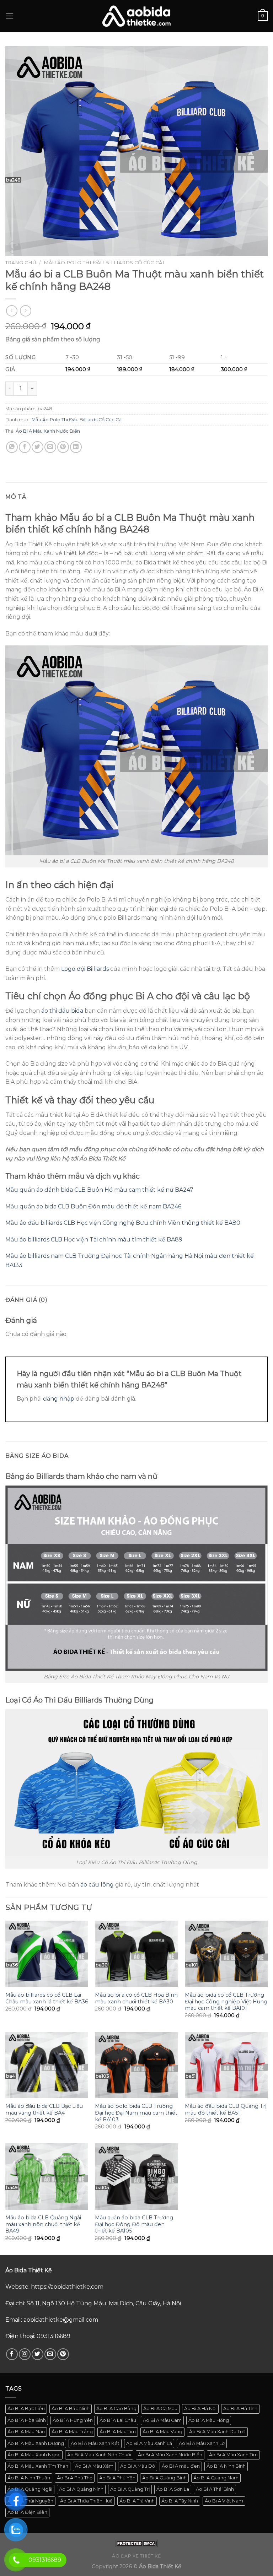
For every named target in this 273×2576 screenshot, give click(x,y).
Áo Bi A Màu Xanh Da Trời (217, 2432)
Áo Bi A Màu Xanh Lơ (202, 2443)
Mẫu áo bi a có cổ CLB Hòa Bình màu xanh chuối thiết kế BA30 (136, 1998)
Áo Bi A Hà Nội (200, 2409)
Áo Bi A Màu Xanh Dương (36, 2443)
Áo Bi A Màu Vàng (162, 2432)
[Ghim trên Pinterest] (63, 447)
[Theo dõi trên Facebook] (12, 2354)
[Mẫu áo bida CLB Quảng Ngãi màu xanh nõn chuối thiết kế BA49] (47, 2176)
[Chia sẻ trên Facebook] (25, 447)
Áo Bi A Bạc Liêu (26, 2409)
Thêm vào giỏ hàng (82, 388)
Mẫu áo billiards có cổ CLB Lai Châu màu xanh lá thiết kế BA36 (47, 1998)
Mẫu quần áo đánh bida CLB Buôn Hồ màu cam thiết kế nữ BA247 (99, 1190)
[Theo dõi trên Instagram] (25, 2354)
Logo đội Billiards (85, 969)
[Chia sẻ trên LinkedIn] (76, 447)
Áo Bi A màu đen (181, 2466)
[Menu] (10, 16)
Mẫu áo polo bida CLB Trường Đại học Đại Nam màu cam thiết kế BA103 (136, 2113)
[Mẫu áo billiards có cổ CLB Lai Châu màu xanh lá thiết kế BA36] (47, 1954)
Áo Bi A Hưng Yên (73, 2420)
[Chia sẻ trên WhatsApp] (12, 447)
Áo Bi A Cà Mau (160, 2409)
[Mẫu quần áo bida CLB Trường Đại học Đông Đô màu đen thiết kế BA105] (136, 2176)
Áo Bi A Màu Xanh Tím (233, 2455)
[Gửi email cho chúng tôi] (50, 2354)
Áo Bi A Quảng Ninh (81, 2489)
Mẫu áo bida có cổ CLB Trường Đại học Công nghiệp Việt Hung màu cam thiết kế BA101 (226, 2001)
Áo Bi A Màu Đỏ (138, 2466)
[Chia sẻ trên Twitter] (38, 447)
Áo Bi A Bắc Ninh (71, 2409)
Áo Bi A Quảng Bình (164, 2478)
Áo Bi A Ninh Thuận (29, 2478)
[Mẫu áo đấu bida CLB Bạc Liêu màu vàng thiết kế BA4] (47, 2065)
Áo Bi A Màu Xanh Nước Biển (48, 431)
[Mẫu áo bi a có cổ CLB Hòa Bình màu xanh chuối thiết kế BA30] (136, 1954)
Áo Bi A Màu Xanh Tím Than (38, 2466)
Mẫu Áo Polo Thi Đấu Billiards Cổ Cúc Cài (104, 263)
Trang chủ (21, 263)
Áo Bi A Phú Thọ (75, 2478)
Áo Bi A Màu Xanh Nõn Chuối (99, 2455)
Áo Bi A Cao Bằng (116, 2409)
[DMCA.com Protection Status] (136, 2543)
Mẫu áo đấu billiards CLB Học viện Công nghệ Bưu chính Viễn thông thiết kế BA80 (123, 1223)
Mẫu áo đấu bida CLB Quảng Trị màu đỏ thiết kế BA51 (226, 2109)
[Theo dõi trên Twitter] (38, 2354)
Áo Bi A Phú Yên (117, 2478)
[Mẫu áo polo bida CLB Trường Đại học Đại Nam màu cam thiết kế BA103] (136, 2065)
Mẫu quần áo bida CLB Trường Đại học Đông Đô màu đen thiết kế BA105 (134, 2224)
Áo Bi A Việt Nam (224, 2501)
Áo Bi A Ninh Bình (226, 2466)
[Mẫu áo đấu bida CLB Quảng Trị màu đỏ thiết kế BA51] (226, 2065)
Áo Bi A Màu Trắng (72, 2432)
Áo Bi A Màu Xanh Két (95, 2443)
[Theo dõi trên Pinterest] (63, 2354)
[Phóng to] (15, 247)
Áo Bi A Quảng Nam (216, 2478)
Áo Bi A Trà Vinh (137, 2501)
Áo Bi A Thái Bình (215, 2489)
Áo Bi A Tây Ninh (180, 2501)
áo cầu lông (97, 1885)
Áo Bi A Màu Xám (94, 2466)
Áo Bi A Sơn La (173, 2489)
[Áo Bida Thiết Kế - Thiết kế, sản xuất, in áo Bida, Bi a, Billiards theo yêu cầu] (136, 16)
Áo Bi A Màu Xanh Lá (149, 2443)
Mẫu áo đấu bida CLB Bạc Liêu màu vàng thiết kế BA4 (44, 2109)
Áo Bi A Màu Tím (118, 2432)
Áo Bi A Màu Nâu (26, 2432)
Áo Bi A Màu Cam (162, 2420)
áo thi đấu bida (62, 1011)
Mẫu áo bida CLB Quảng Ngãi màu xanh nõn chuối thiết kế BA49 (43, 2224)
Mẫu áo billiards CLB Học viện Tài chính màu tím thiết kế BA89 (94, 1240)
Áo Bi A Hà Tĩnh (240, 2409)
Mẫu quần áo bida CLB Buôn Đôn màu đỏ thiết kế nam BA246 (93, 1206)
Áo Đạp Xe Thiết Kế (136, 2556)
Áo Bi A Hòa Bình (27, 2420)
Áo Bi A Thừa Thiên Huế (86, 2501)
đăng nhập (59, 1399)
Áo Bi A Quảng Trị (130, 2489)
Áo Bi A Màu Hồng (209, 2420)
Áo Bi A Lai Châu (118, 2420)
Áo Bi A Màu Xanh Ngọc (34, 2455)
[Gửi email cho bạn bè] (50, 447)
